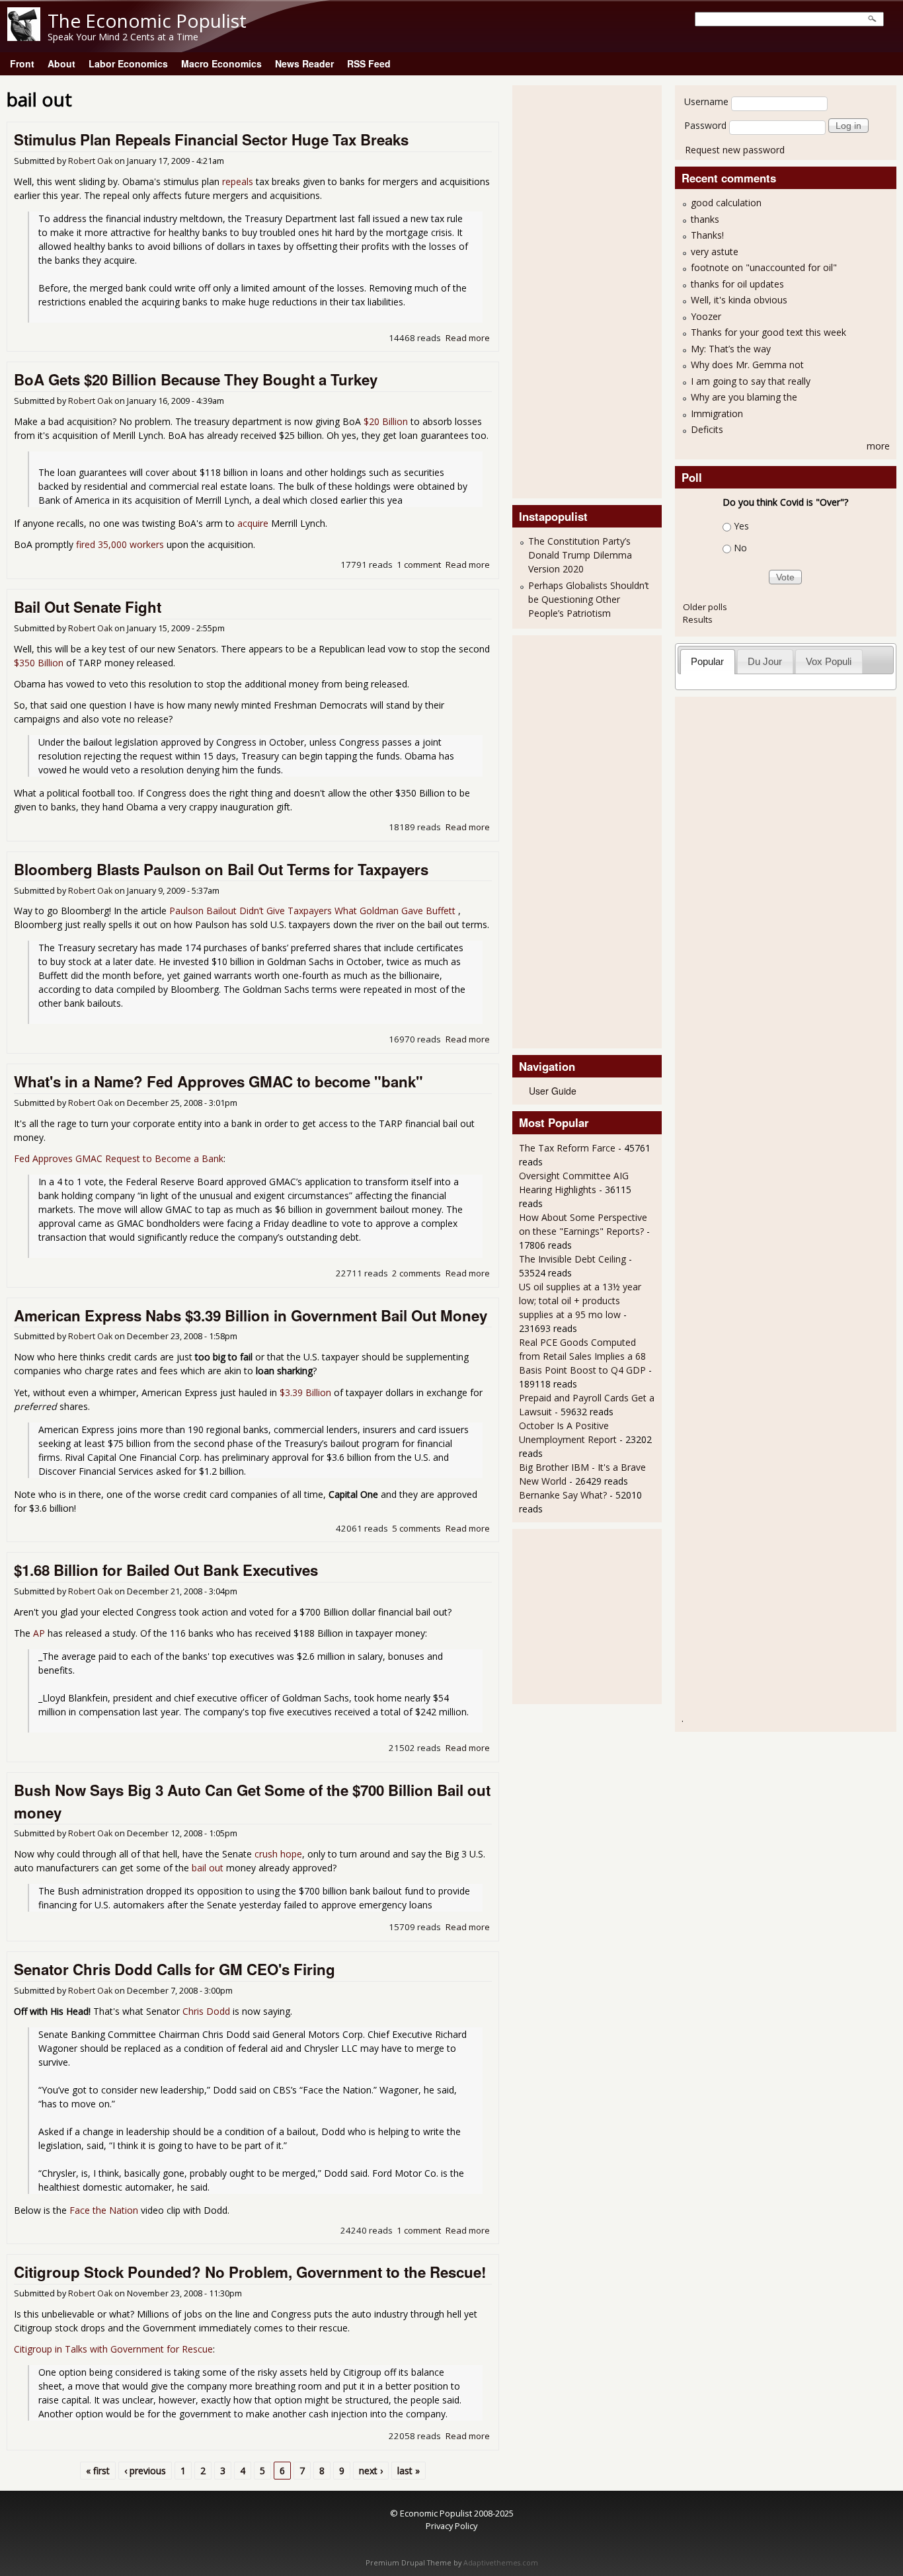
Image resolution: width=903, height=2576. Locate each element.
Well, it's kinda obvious (739, 300)
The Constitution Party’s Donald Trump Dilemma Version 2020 (580, 555)
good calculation (726, 203)
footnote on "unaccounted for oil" (764, 267)
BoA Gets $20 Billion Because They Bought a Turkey (196, 379)
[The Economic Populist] (24, 37)
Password (705, 125)
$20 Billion (386, 421)
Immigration (717, 413)
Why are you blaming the (744, 397)
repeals (238, 181)
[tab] (708, 661)
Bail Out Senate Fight (88, 607)
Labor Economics (128, 63)
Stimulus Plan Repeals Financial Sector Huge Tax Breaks (211, 139)
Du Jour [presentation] (765, 661)
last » (409, 2471)
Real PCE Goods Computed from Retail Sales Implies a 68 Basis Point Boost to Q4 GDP (582, 1356)
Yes (741, 526)
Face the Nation (104, 2210)
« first (98, 2471)
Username (706, 101)
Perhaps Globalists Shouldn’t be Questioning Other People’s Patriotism (589, 599)
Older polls (705, 607)
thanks (705, 219)
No (740, 548)
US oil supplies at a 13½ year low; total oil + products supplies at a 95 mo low (580, 1301)
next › (371, 2471)
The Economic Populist (147, 20)
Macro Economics (221, 63)
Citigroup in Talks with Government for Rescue (113, 2349)
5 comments (416, 1528)
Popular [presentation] (707, 661)
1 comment (419, 565)
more (878, 446)
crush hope (278, 1854)
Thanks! (707, 235)
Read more (468, 338)
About (61, 63)
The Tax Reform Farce (567, 1148)
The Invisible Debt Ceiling (572, 1259)
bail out (208, 1868)
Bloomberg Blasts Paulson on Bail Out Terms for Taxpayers (221, 869)
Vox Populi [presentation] (829, 661)
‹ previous (145, 2471)
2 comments (416, 1273)
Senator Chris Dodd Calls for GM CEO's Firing (175, 1969)
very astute (715, 252)
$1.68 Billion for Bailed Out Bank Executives (166, 1570)
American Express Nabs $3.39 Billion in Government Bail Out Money (251, 1315)
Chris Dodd (206, 2011)
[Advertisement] (572, 290)
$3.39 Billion (305, 1392)
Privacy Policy (451, 2526)
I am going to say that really (751, 381)
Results (698, 619)
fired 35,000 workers (120, 544)
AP (39, 1633)
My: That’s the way (731, 349)
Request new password (735, 150)
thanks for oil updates (737, 284)
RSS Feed (369, 63)
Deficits (707, 429)
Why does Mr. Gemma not (747, 365)
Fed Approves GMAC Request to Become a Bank (119, 1158)
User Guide (553, 1091)
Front (22, 63)
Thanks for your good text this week (768, 332)
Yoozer (706, 316)
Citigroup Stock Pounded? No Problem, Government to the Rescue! (250, 2272)
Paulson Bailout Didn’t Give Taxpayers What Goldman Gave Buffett (314, 911)
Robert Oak (90, 161)
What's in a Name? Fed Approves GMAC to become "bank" (218, 1081)
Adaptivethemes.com (501, 2563)
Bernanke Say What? (563, 1495)
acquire (253, 523)
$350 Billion (39, 663)
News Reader (304, 63)
